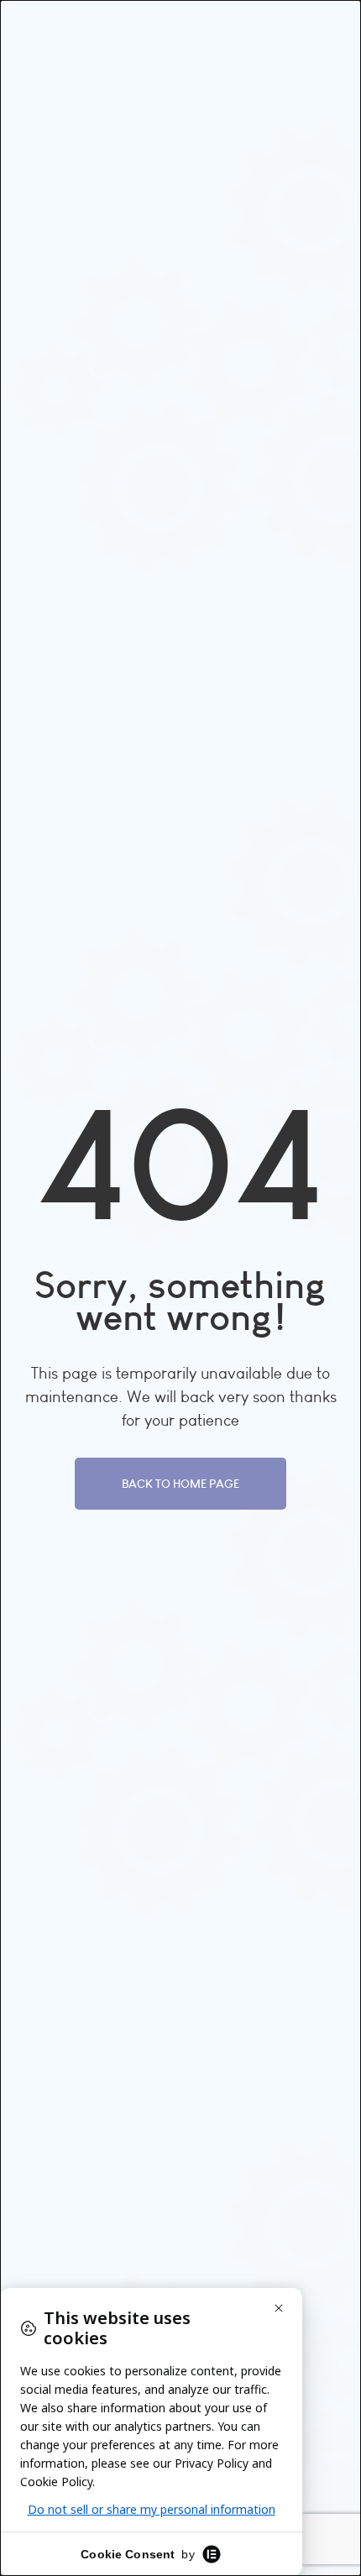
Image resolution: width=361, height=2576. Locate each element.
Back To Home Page (180, 1484)
